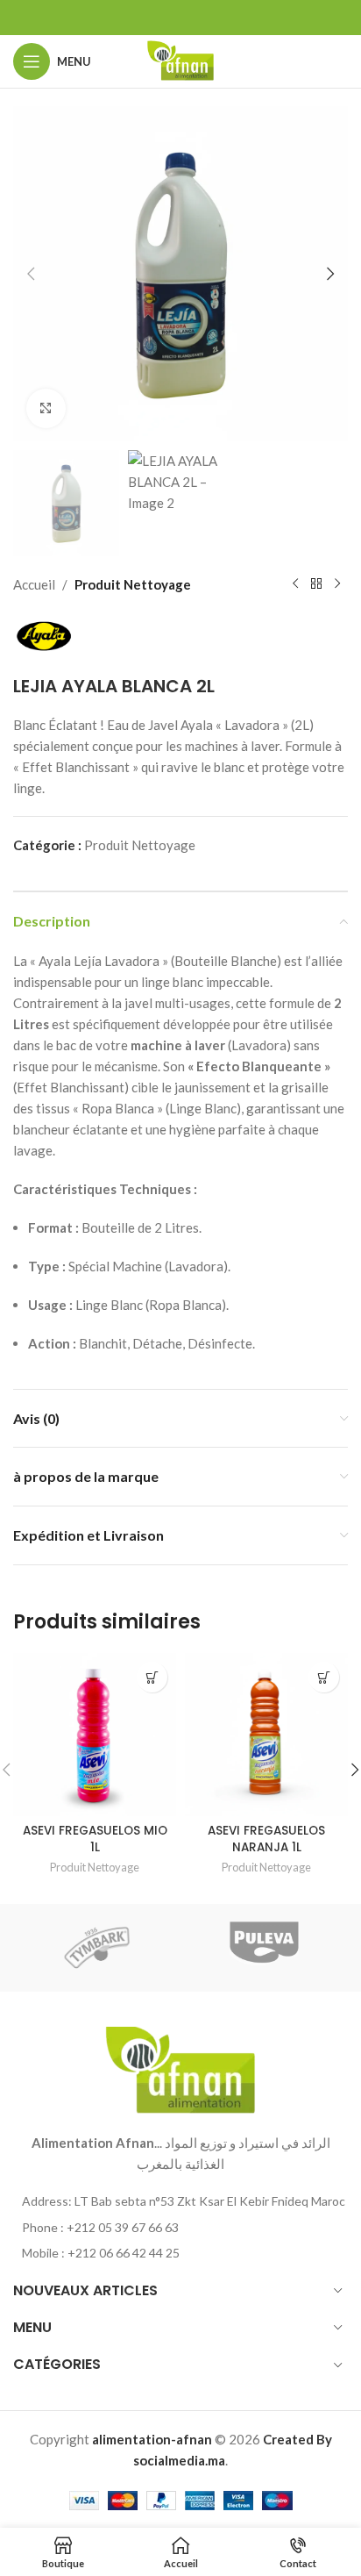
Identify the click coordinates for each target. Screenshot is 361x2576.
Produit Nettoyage (133, 584)
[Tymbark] (97, 1948)
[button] (31, 274)
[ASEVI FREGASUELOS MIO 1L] (95, 1735)
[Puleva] (264, 1948)
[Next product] (337, 584)
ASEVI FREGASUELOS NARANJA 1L (266, 1839)
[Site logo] (180, 60)
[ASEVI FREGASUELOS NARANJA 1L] (266, 1735)
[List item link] (180, 2228)
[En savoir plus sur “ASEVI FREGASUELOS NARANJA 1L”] (324, 1677)
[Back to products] (316, 584)
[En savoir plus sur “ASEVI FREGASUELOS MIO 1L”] (152, 1677)
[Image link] (180, 2069)
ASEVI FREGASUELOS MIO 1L (95, 1839)
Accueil (34, 584)
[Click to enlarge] (46, 408)
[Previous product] (295, 584)
